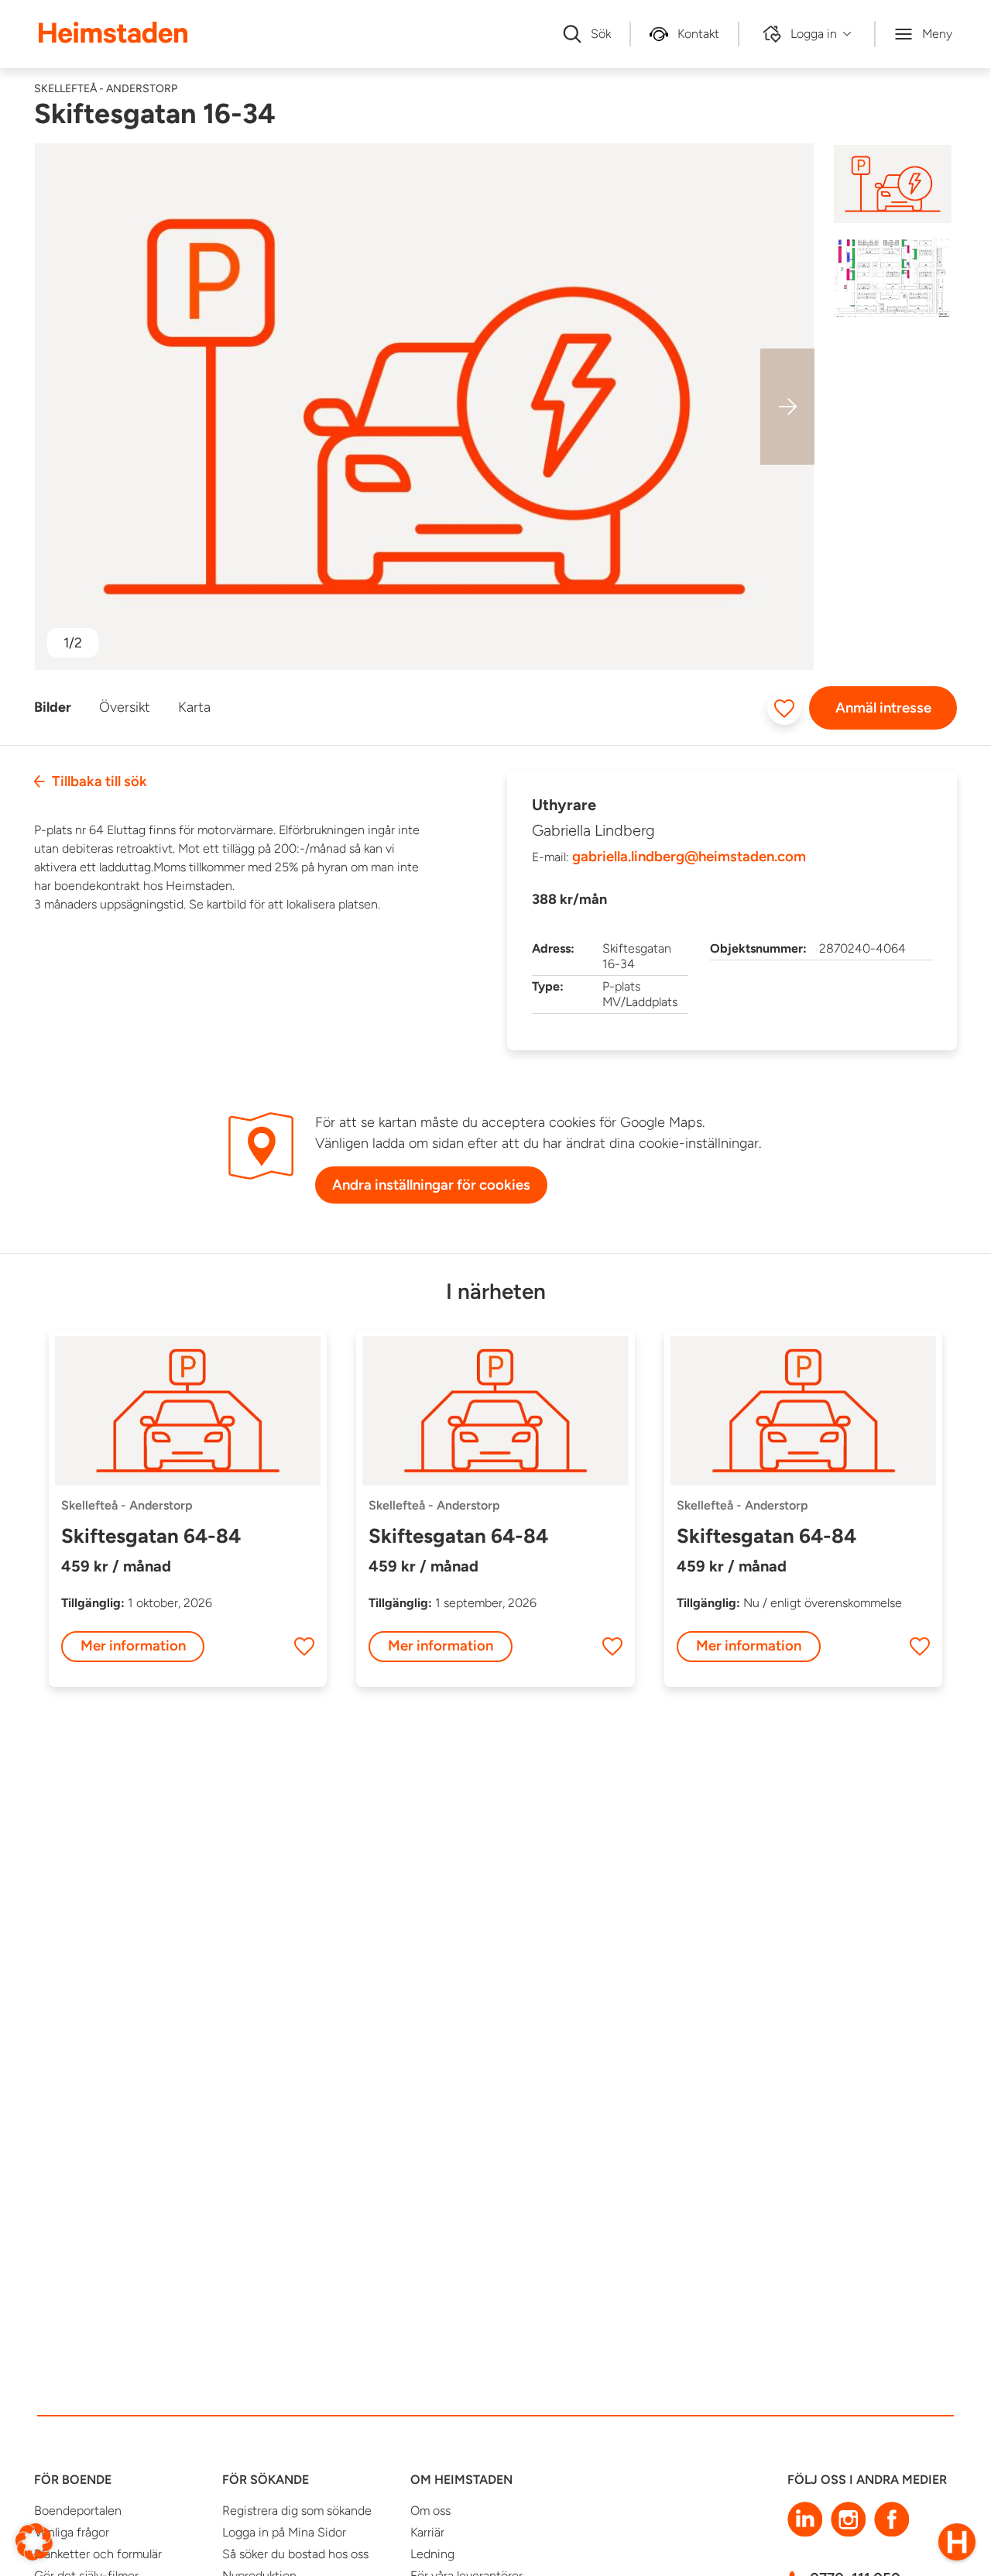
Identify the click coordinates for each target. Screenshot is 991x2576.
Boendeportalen (78, 2511)
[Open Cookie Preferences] (34, 2541)
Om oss (430, 2511)
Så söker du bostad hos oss (295, 2554)
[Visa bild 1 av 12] (892, 184)
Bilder (53, 707)
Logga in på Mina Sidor (284, 2532)
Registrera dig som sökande (297, 2511)
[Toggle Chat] (957, 2542)
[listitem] (424, 407)
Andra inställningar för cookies (431, 1185)
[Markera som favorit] (784, 708)
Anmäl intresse (883, 708)
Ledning (432, 2554)
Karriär (427, 2532)
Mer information (133, 1645)
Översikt (125, 707)
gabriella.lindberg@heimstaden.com (689, 857)
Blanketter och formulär (98, 2554)
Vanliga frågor (72, 2532)
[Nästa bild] (787, 407)
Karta (194, 707)
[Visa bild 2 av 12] (892, 278)
